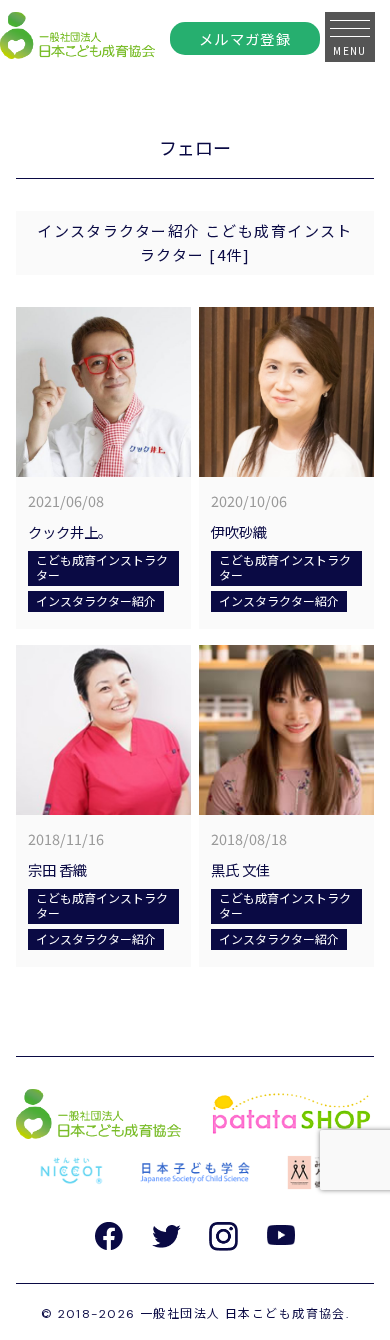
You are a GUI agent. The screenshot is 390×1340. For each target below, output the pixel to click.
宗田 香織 (57, 869)
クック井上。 (70, 531)
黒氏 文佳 (240, 869)
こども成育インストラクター (102, 566)
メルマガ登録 (245, 38)
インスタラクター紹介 (96, 600)
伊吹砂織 (246, 531)
